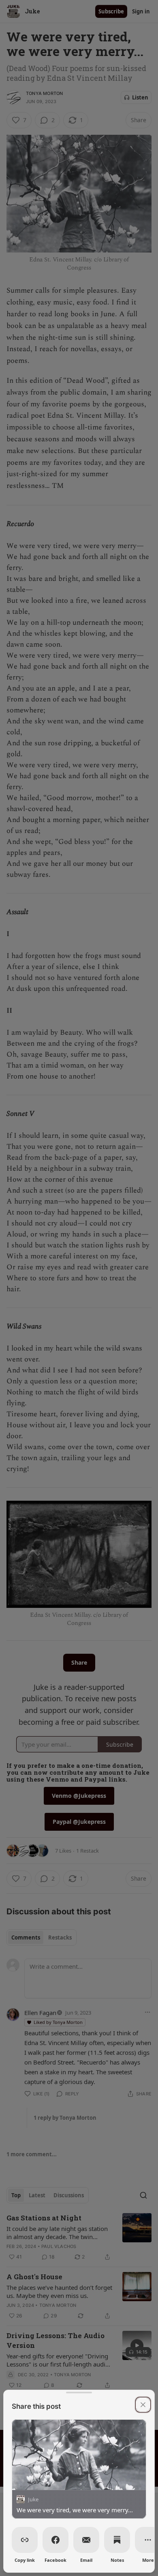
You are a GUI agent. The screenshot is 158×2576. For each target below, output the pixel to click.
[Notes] (117, 2540)
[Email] (86, 2540)
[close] (143, 2405)
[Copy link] (25, 2540)
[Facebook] (56, 2540)
